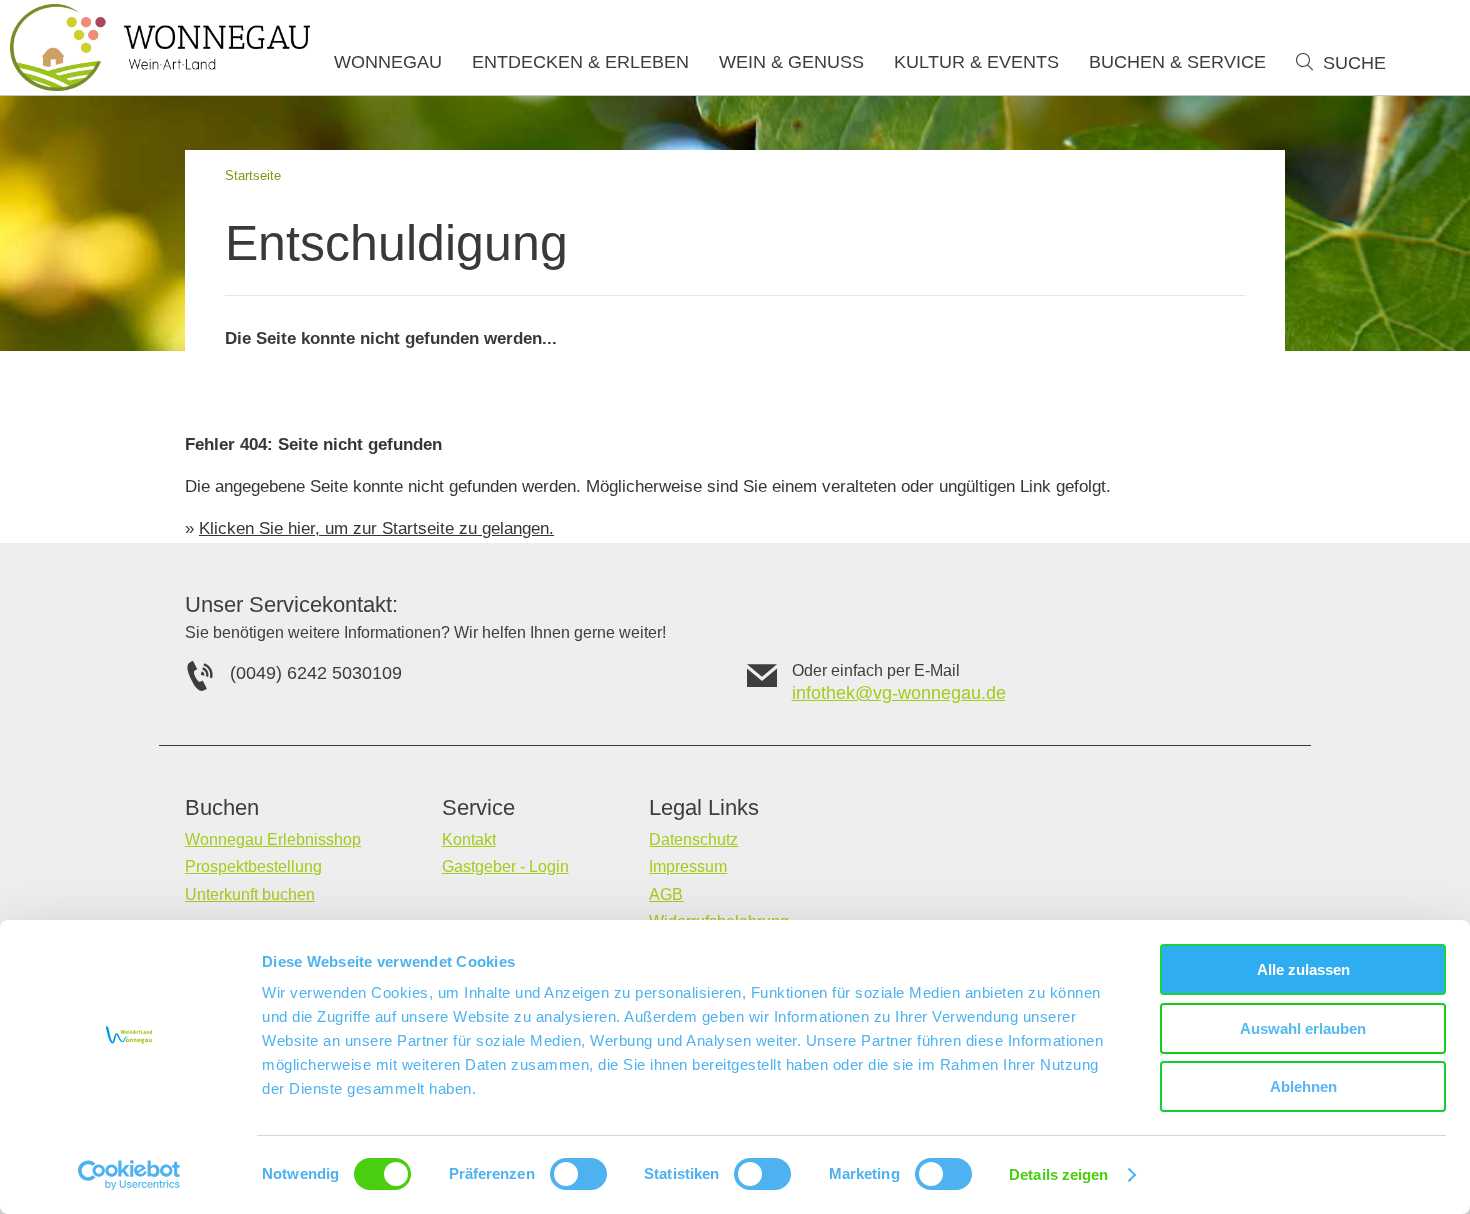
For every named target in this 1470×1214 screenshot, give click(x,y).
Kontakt (469, 839)
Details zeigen (1058, 1174)
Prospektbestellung (253, 866)
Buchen (222, 808)
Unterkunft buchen (250, 894)
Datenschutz (693, 839)
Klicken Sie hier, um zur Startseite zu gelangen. (376, 528)
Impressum (688, 866)
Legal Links (704, 808)
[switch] (578, 1174)
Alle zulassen (1303, 969)
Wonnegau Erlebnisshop (273, 839)
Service (478, 808)
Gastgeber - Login (505, 866)
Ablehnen (1303, 1086)
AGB (666, 894)
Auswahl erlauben (1303, 1028)
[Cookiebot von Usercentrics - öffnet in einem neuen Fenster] (129, 1175)
